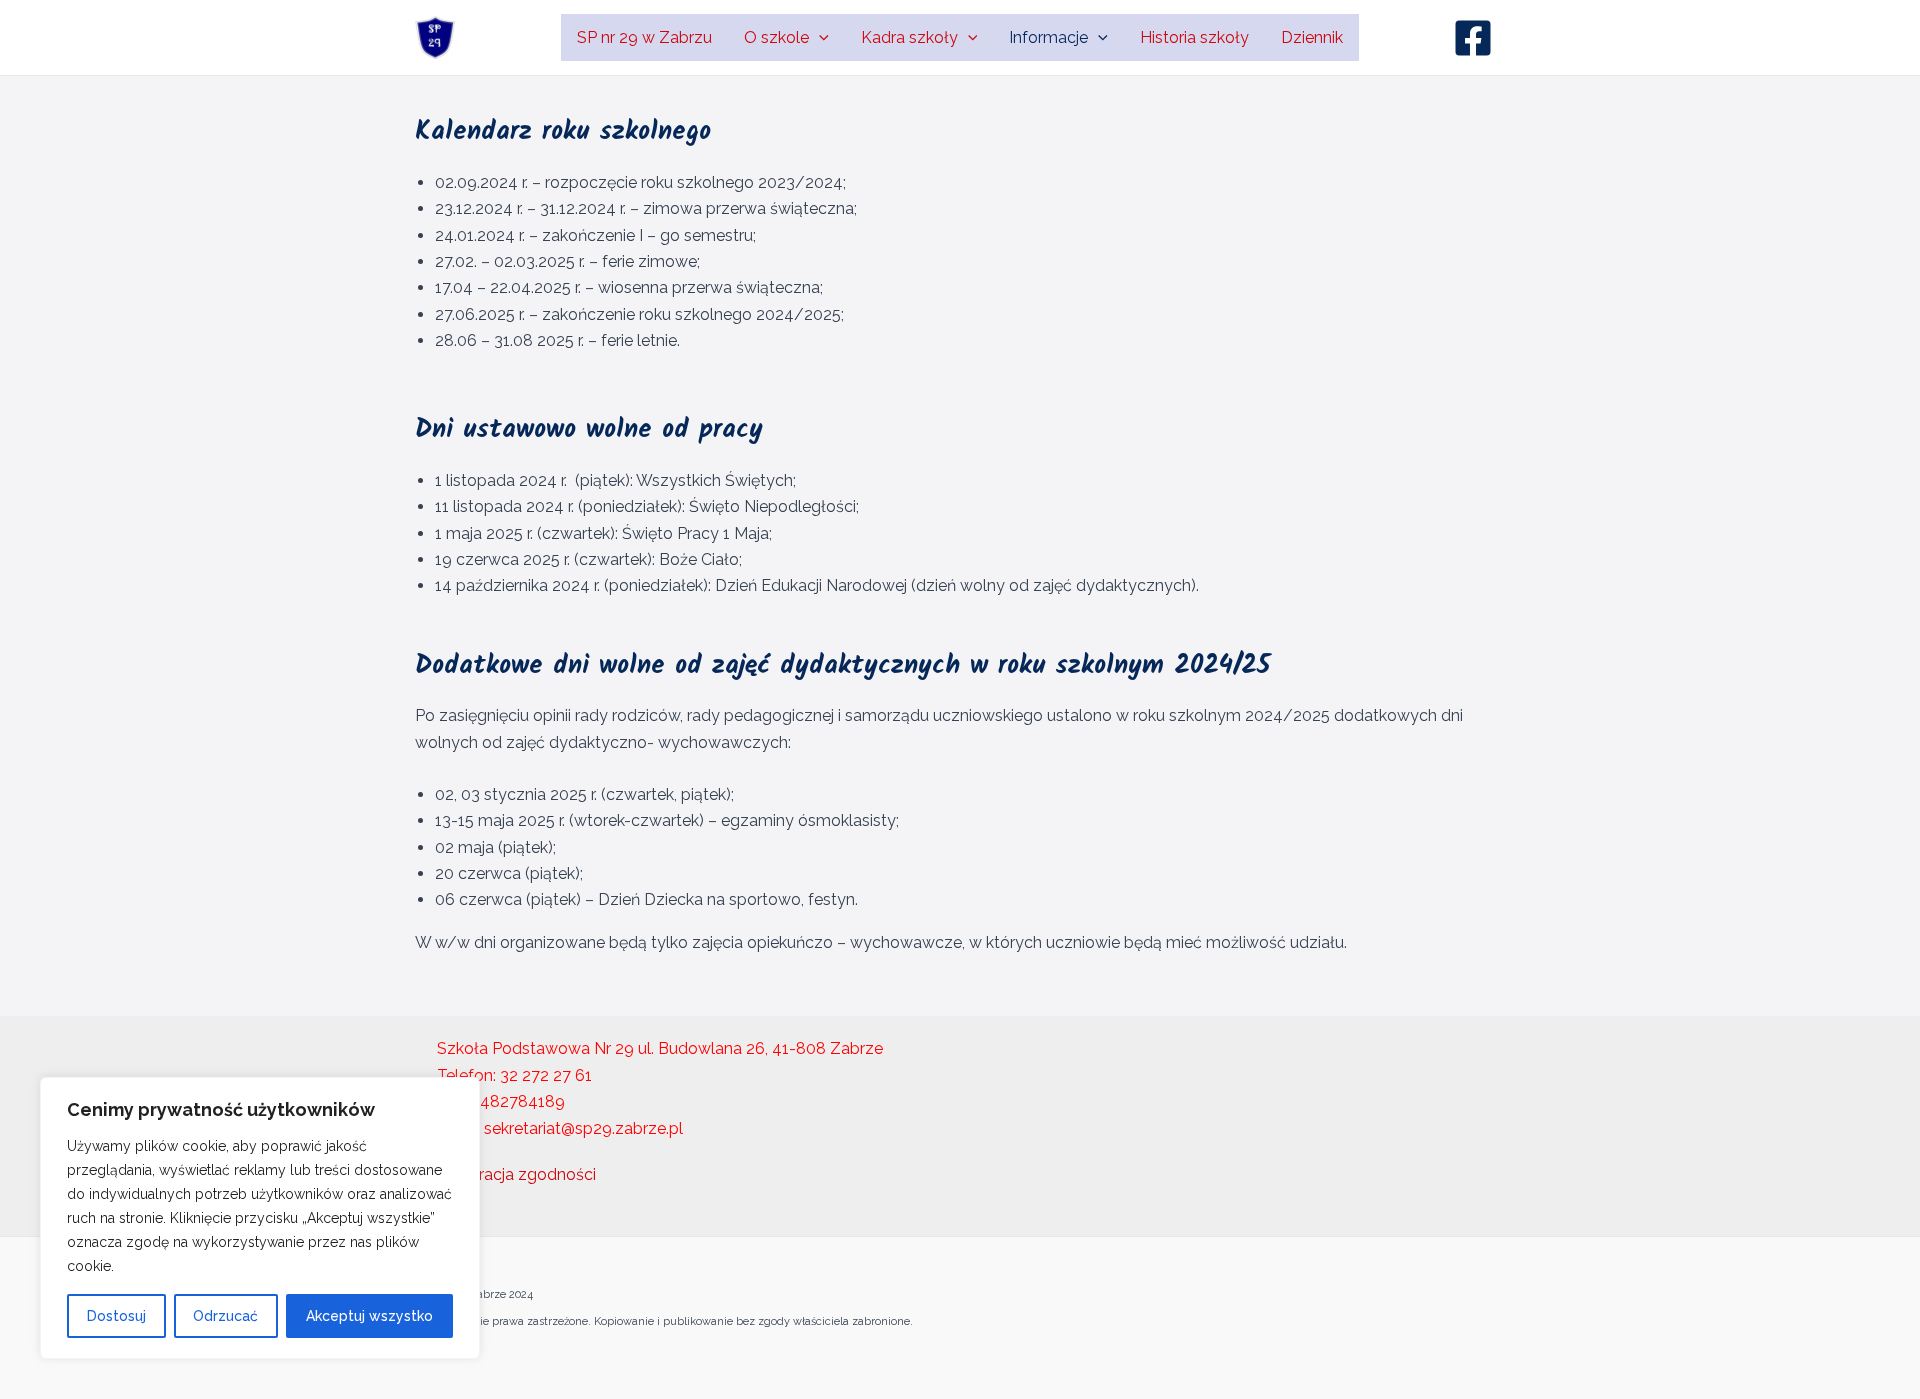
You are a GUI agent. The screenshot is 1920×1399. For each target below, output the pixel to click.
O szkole (776, 37)
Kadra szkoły (909, 37)
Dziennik (1312, 37)
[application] (819, 37)
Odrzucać (225, 1316)
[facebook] (1475, 38)
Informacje (1048, 37)
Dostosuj (116, 1316)
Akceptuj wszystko (369, 1316)
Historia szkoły (1194, 37)
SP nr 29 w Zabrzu (644, 37)
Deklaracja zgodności (516, 1174)
